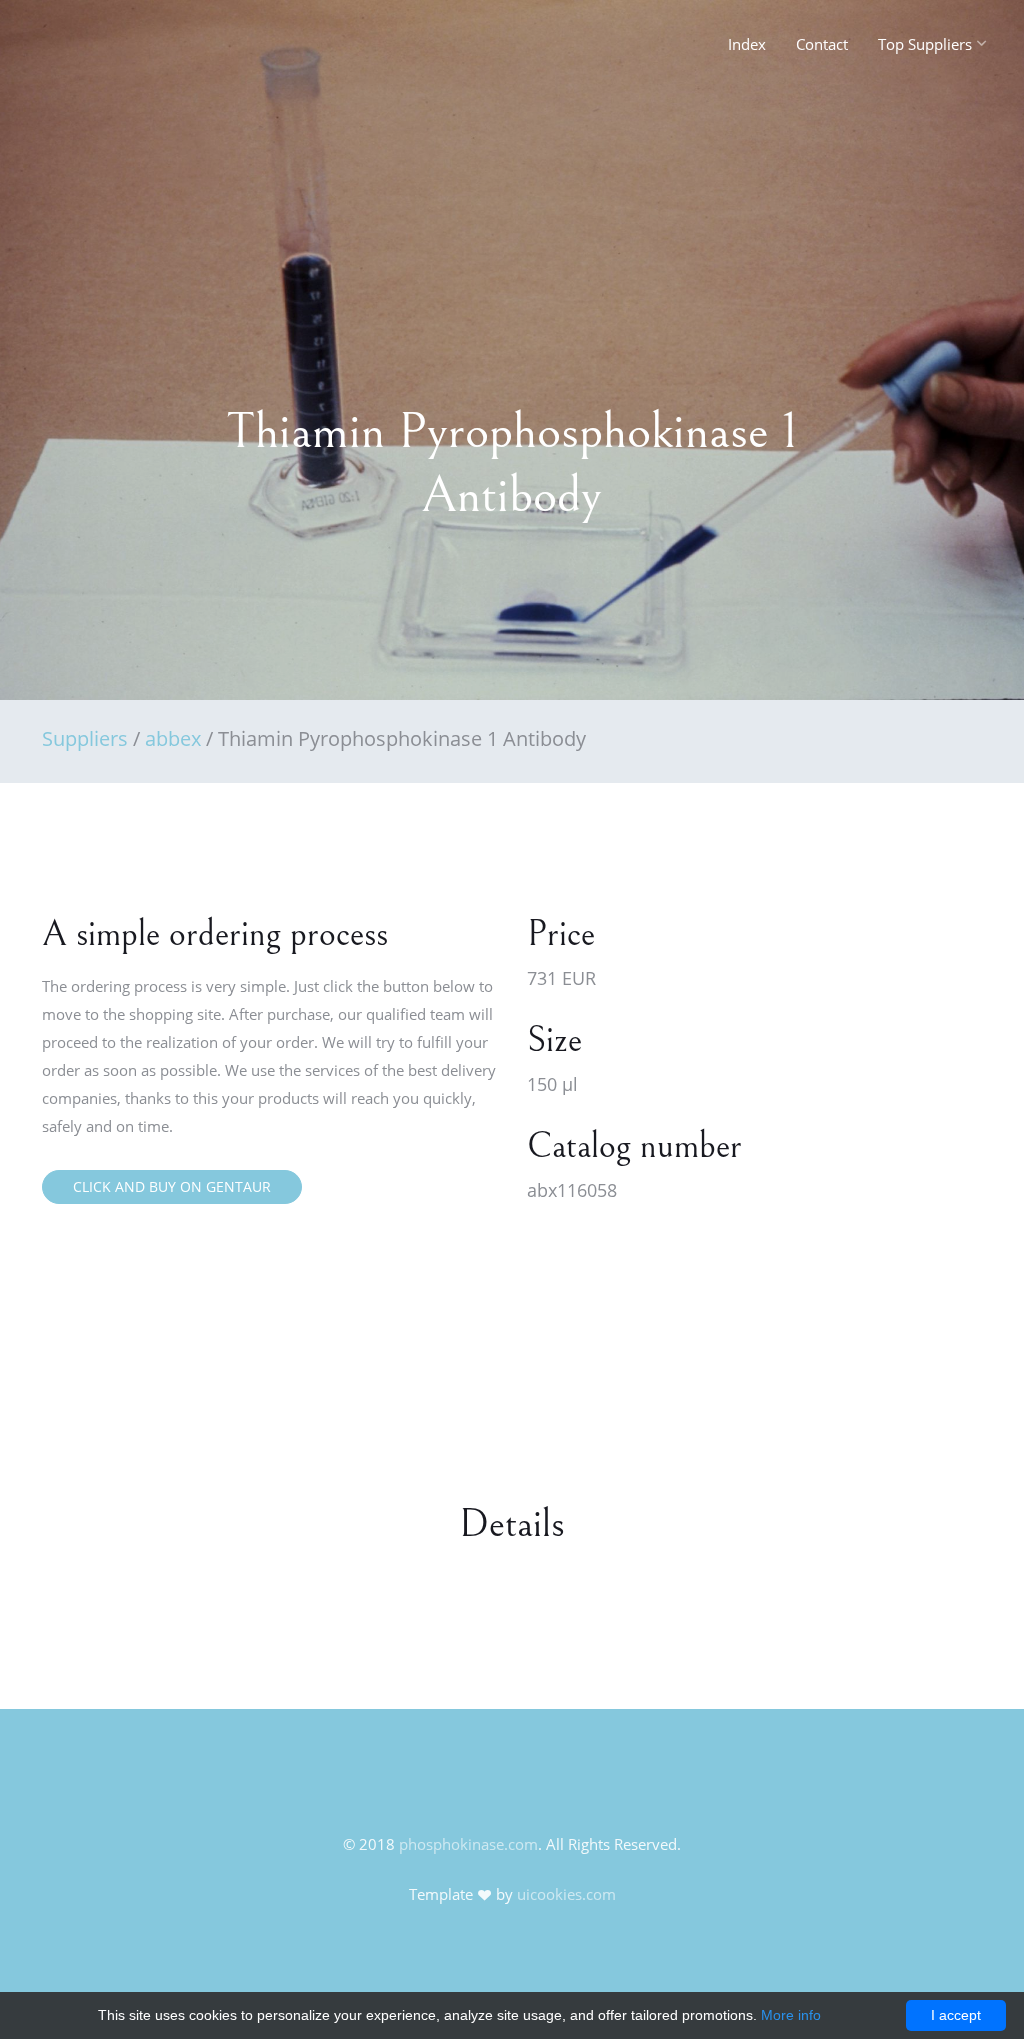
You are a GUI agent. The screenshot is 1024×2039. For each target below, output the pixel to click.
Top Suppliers (925, 44)
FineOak (85, 50)
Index (747, 44)
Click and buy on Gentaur (172, 1186)
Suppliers (85, 738)
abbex (173, 738)
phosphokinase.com (468, 1844)
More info (791, 2015)
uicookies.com (566, 1894)
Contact (822, 44)
